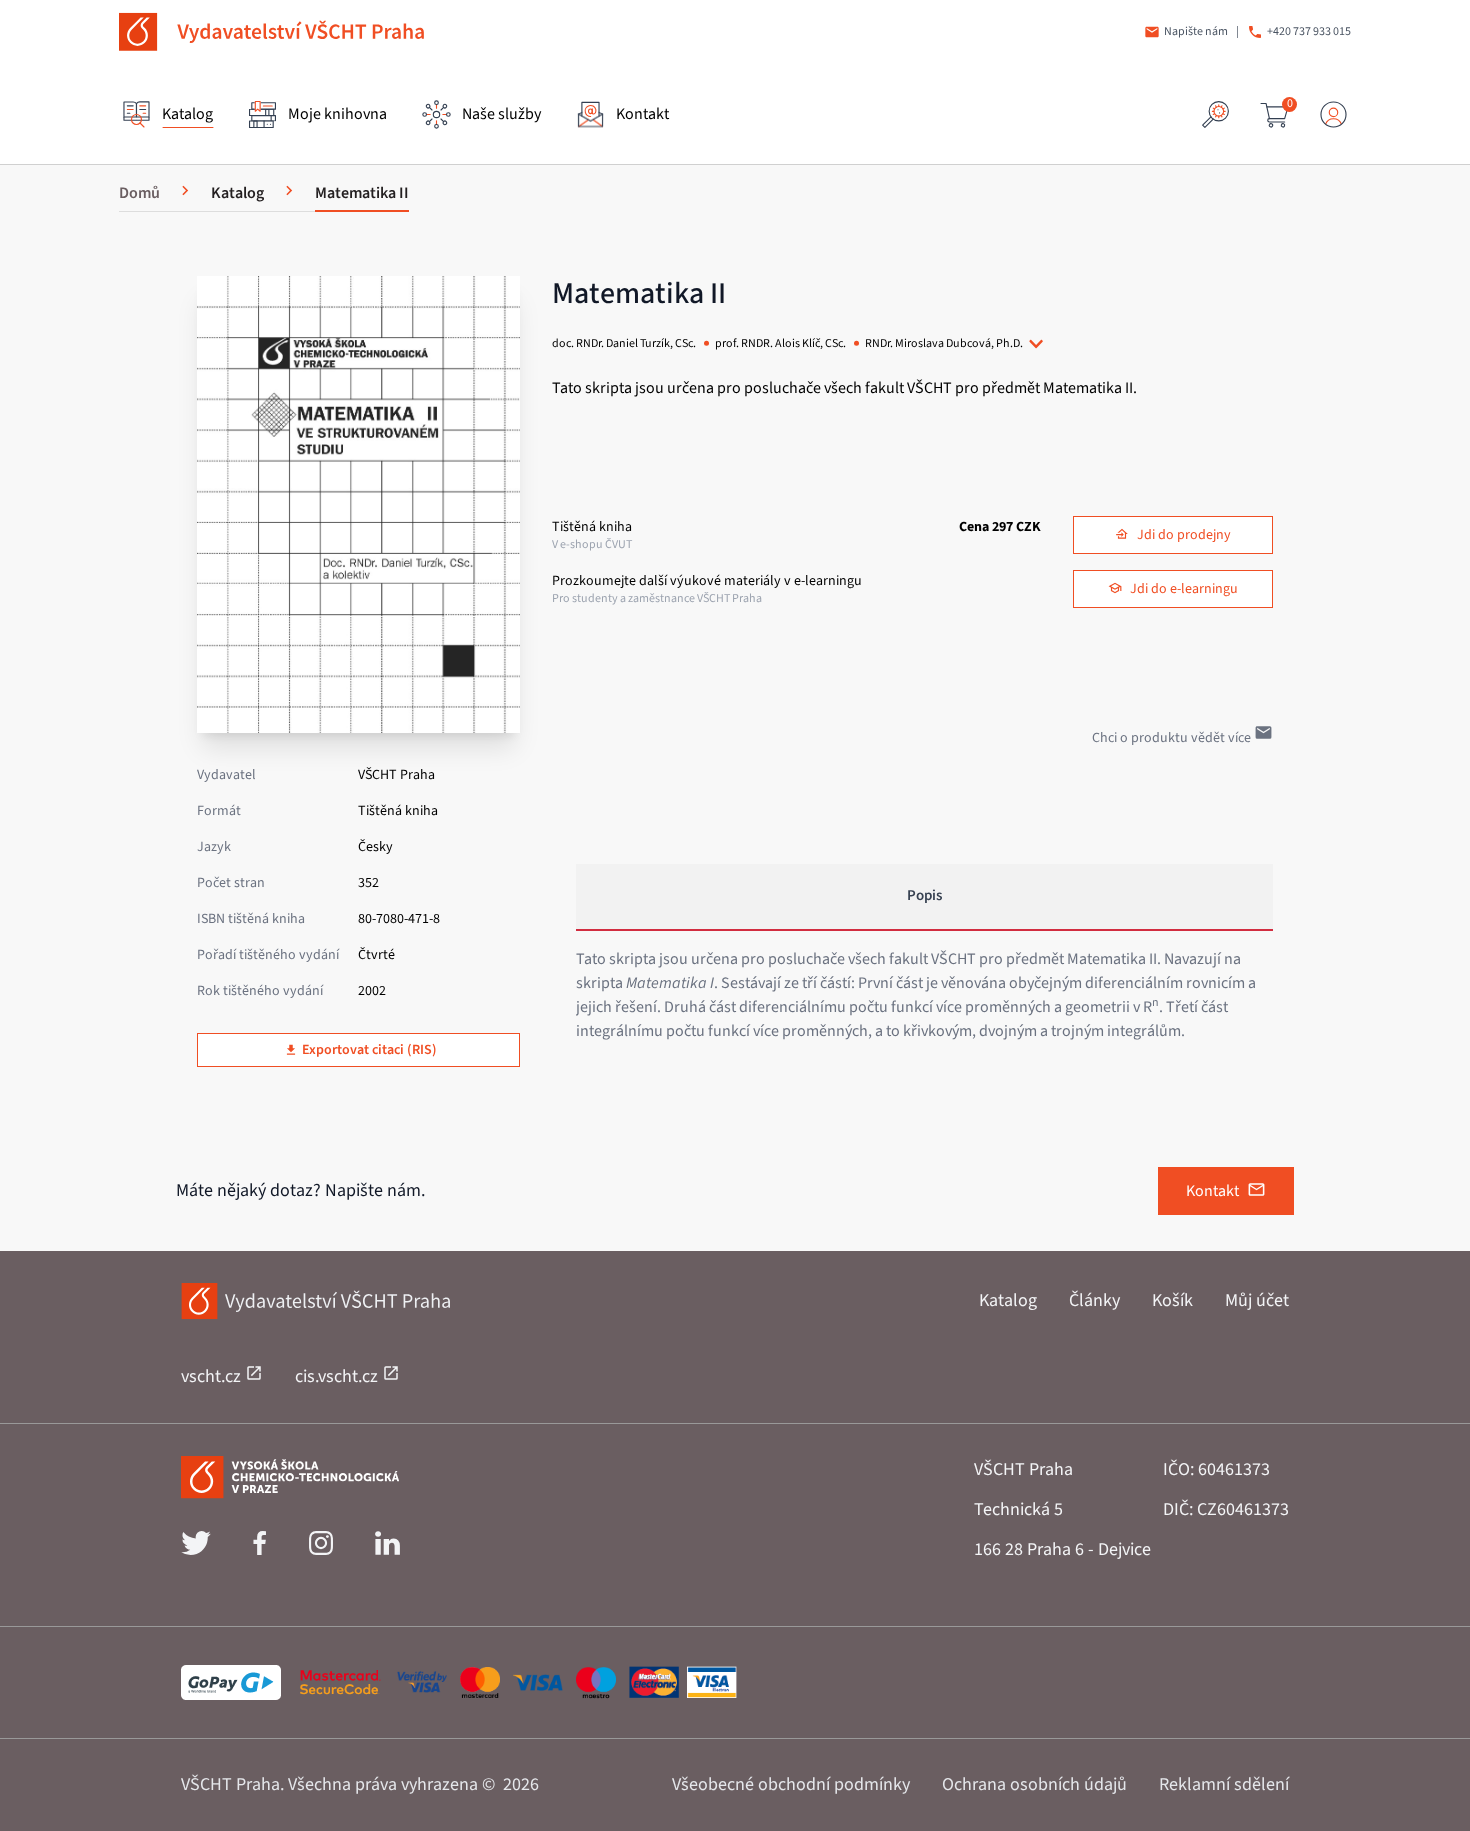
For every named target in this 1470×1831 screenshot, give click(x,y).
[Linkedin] (387, 1550)
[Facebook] (259, 1550)
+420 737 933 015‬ (1309, 32)
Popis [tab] (924, 895)
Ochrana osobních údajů (1034, 1784)
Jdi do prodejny (1184, 535)
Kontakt (1212, 1191)
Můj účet (1257, 1300)
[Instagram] (321, 1550)
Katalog (1008, 1300)
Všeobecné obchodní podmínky (791, 1784)
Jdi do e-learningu (1184, 589)
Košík (1172, 1300)
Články (1094, 1300)
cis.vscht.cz (338, 1376)
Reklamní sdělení (1224, 1784)
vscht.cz (213, 1376)
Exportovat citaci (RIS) (369, 1050)
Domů (139, 193)
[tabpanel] (924, 995)
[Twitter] (196, 1550)
